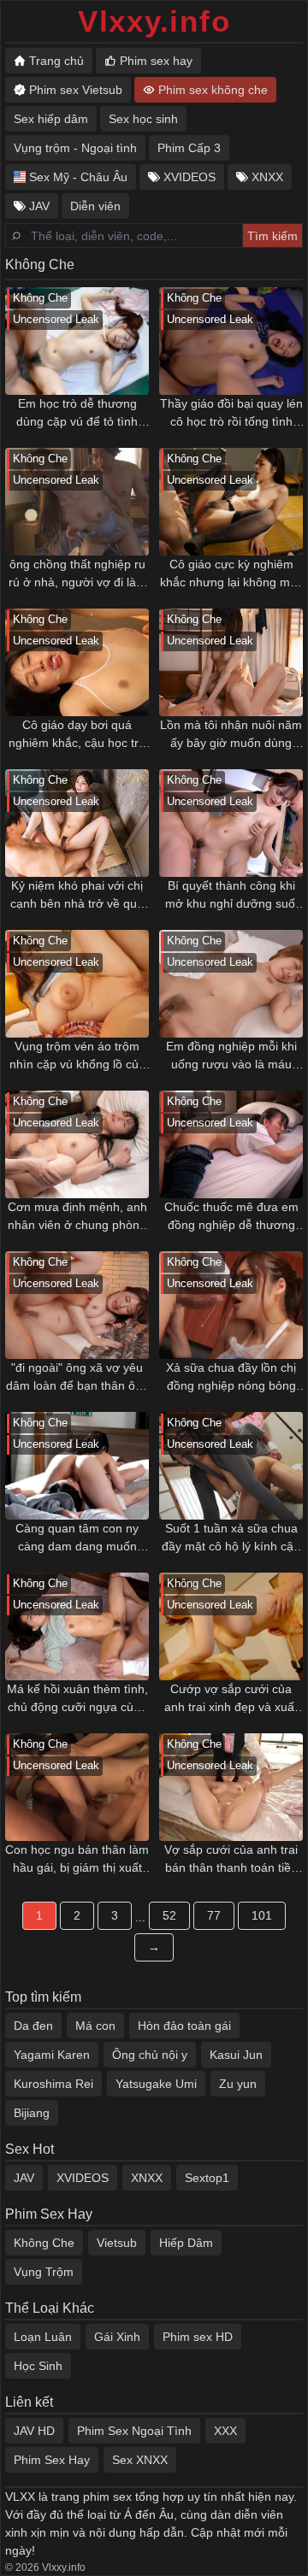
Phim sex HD (198, 2337)
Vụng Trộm (44, 2272)
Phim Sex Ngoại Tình (134, 2431)
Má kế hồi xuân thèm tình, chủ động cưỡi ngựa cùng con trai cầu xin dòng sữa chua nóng (77, 1699)
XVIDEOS (83, 2178)
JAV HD (34, 2431)
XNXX (147, 2178)
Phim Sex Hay (52, 2460)
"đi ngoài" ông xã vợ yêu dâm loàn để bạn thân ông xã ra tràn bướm (77, 1378)
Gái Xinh (117, 2337)
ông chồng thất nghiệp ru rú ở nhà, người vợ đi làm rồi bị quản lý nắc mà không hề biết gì (77, 574)
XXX (225, 2431)
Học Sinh (38, 2366)
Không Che (44, 2243)
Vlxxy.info (154, 21)
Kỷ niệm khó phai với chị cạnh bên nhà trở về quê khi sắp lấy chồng (77, 896)
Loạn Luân (43, 2337)
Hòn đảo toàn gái (184, 2026)
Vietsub (117, 2243)
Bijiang (32, 2113)
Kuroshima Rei (53, 2084)
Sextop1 (207, 2178)
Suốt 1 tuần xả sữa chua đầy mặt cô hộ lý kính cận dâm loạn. (231, 1538)
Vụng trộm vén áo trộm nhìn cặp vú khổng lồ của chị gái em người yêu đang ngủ (77, 1056)
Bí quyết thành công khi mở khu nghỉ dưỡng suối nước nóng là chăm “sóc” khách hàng (231, 896)
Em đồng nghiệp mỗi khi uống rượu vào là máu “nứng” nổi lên (231, 1056)
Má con (95, 2026)
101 (262, 1915)
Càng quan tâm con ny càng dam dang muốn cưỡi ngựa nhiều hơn (77, 1538)
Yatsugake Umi (156, 2084)
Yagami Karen (52, 2055)
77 (214, 1915)
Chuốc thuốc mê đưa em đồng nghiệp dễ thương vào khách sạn (231, 1217)
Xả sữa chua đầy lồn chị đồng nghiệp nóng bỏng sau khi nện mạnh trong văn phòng (231, 1378)
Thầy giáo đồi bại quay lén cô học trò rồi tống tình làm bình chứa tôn (231, 414)
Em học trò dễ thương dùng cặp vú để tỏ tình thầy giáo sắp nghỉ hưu (77, 414)
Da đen (33, 2026)
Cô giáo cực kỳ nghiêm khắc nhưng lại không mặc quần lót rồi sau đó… (231, 574)
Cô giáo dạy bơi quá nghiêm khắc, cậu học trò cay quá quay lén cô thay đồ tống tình (77, 735)
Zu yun (238, 2084)
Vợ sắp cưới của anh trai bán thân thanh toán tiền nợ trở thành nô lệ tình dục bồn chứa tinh (231, 1860)
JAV (24, 2178)
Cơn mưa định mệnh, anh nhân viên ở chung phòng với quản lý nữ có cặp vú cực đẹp (77, 1217)
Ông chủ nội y (150, 2055)
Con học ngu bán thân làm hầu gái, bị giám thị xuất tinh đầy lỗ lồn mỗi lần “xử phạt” (77, 1860)
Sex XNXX (140, 2460)
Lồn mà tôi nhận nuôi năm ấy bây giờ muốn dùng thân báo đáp (231, 735)
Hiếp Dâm (186, 2243)
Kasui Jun (236, 2055)
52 (169, 1915)
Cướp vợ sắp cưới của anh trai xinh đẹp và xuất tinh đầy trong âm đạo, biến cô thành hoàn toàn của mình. (231, 1699)
